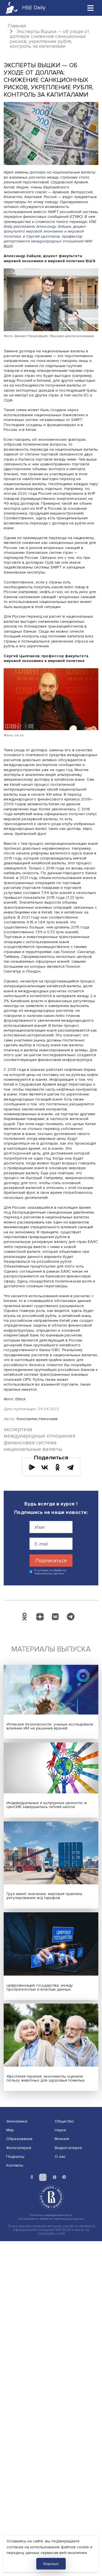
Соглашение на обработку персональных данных (51, 2219)
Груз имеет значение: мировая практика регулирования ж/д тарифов (44, 1896)
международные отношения (40, 1436)
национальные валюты (33, 1449)
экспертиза (18, 1430)
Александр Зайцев (54, 226)
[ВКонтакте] (45, 1467)
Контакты (15, 2165)
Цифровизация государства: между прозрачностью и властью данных (40, 1987)
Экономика (17, 2121)
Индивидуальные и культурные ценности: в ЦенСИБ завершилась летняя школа (47, 1805)
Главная (17, 26)
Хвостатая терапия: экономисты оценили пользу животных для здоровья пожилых (46, 2078)
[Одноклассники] (58, 1467)
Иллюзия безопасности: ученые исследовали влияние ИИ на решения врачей (50, 1726)
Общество (64, 2121)
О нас (60, 2157)
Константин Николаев (37, 1419)
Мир (10, 2130)
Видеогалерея (68, 2148)
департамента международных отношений (43, 241)
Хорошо (51, 2564)
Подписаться (51, 1561)
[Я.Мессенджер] (32, 1467)
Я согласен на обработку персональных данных (50, 1572)
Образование (19, 2139)
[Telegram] (70, 1467)
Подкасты (15, 2157)
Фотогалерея (19, 2148)
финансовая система (30, 1443)
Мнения (62, 2139)
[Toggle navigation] (91, 8)
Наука (60, 2130)
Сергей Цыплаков (43, 236)
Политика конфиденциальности (51, 2215)
